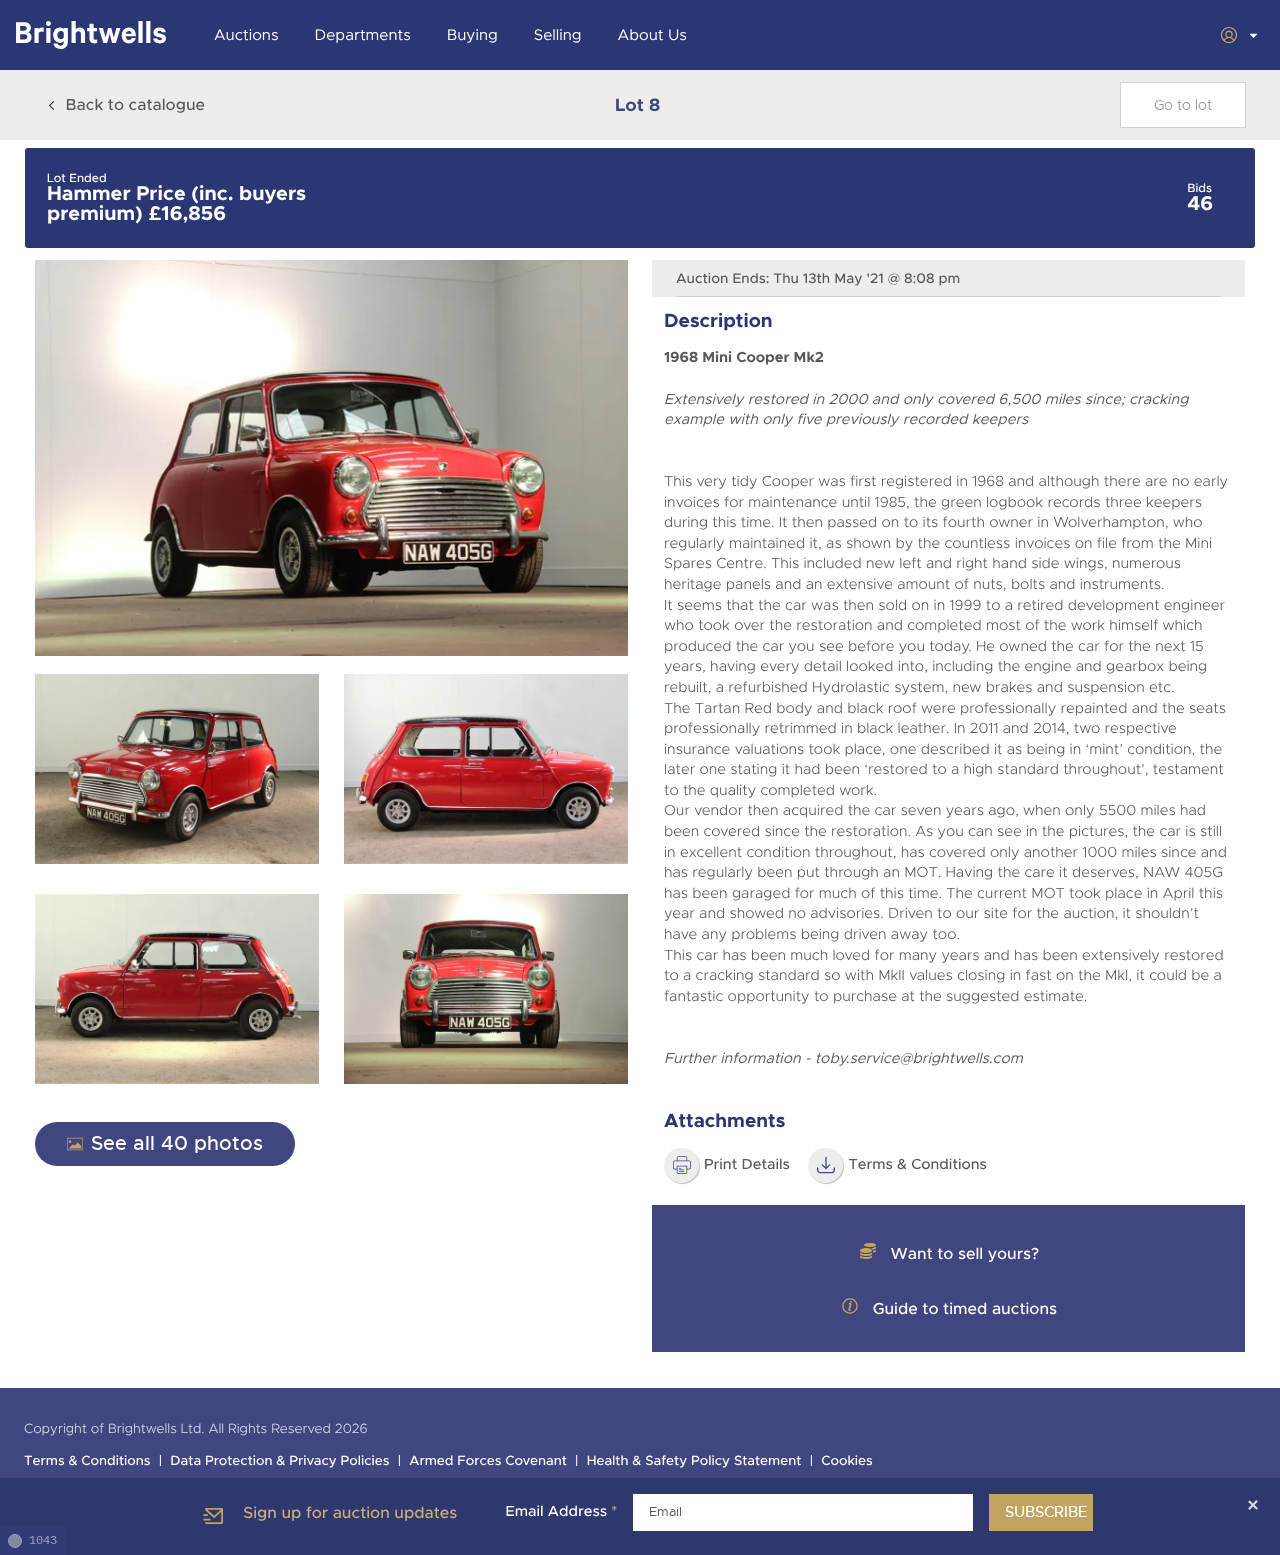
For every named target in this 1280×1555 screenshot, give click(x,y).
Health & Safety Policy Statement (694, 1461)
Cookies (847, 1461)
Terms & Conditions (87, 1461)
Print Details (747, 1165)
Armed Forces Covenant (488, 1461)
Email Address (561, 1512)
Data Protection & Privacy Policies (279, 1461)
